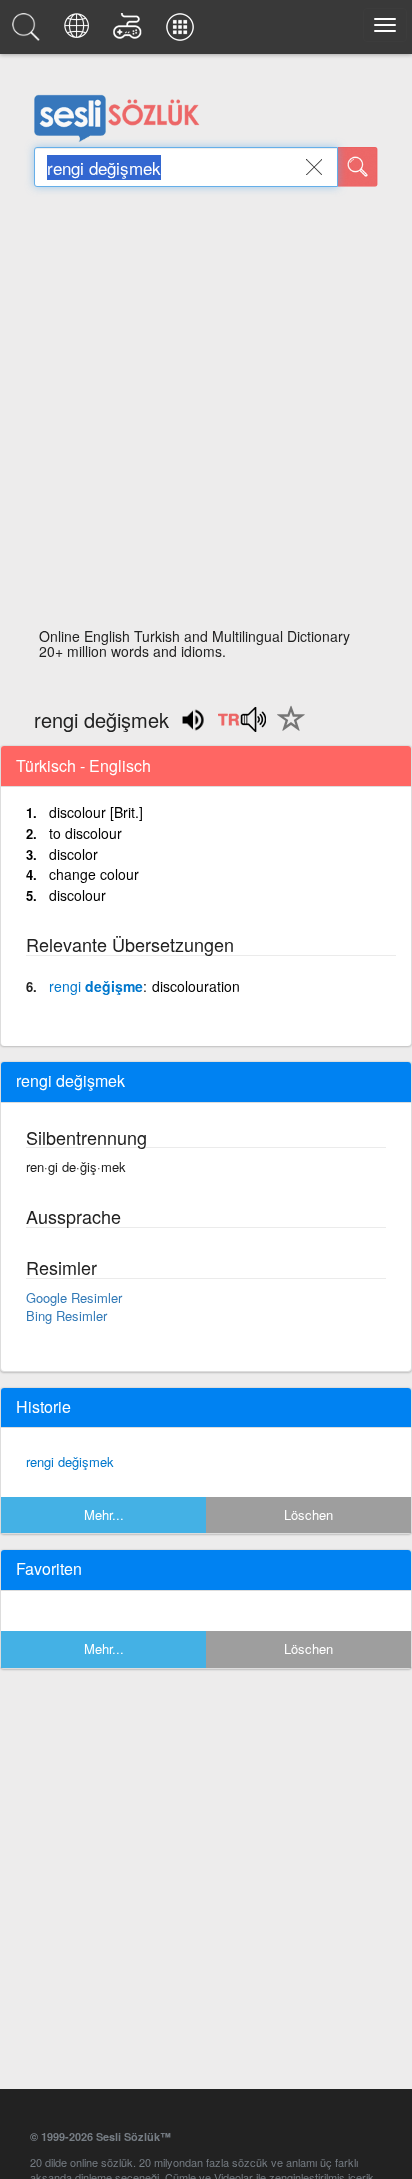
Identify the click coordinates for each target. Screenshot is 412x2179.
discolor (73, 854)
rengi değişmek (70, 1461)
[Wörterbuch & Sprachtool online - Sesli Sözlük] (29, 32)
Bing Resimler (66, 1315)
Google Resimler (74, 1297)
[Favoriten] (286, 730)
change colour (94, 874)
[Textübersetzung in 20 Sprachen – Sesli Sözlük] (79, 32)
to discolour (85, 833)
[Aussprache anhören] (241, 726)
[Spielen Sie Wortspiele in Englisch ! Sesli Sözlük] (130, 32)
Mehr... (104, 1514)
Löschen (308, 1514)
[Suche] (358, 167)
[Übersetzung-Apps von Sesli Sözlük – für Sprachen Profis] (183, 32)
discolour (77, 895)
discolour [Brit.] (96, 812)
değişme (96, 986)
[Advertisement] (206, 413)
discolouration (196, 986)
